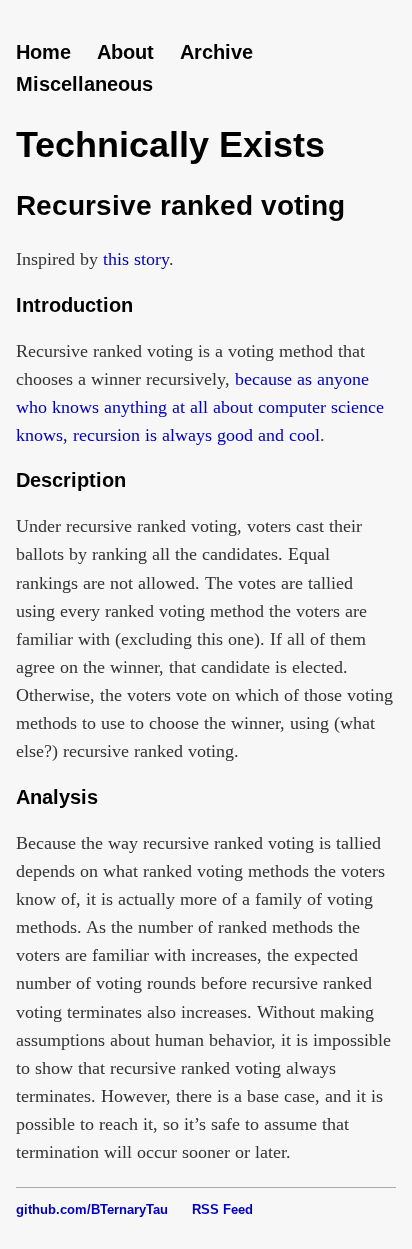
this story (136, 259)
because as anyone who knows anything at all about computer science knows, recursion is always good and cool (200, 407)
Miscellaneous (84, 84)
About (125, 52)
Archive (216, 52)
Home (43, 52)
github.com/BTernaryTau (92, 1210)
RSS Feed (222, 1210)
